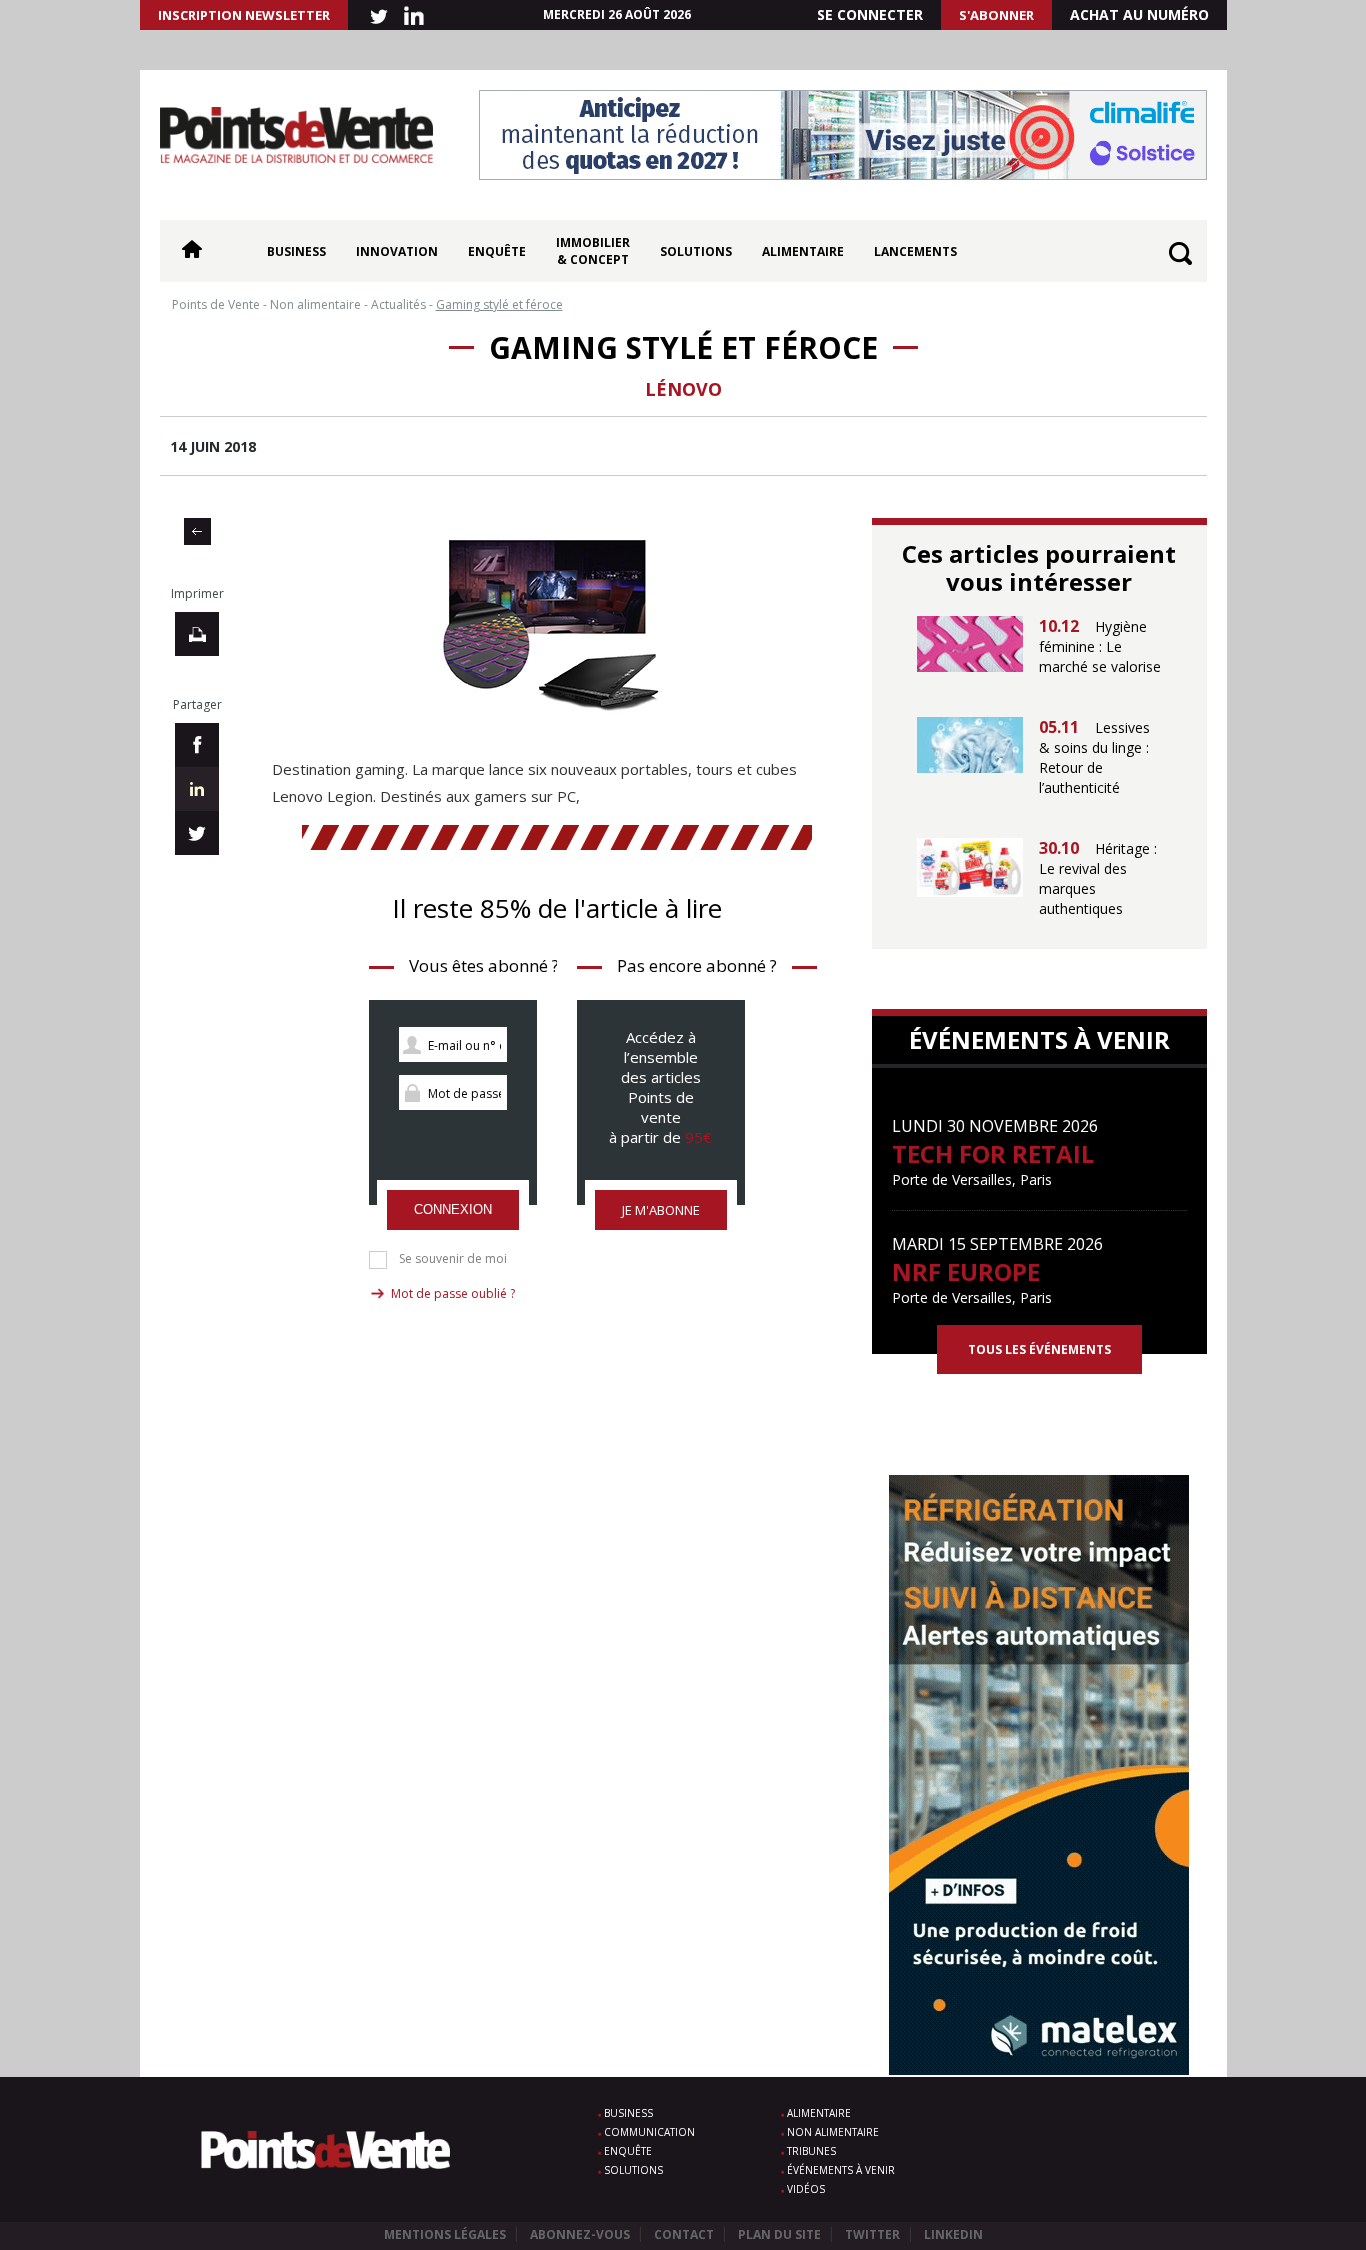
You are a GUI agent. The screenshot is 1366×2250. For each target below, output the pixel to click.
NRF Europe (966, 1271)
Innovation (397, 251)
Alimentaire (803, 251)
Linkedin (953, 2234)
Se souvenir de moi (453, 1259)
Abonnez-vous (580, 2234)
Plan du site (779, 2234)
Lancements (915, 251)
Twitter (872, 2234)
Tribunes (811, 2151)
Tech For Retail (993, 1153)
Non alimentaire (833, 2132)
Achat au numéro (1139, 14)
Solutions (696, 251)
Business (296, 251)
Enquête (497, 251)
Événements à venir (841, 2170)
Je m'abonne (661, 1210)
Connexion (453, 1209)
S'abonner (996, 15)
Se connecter (870, 14)
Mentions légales (445, 2234)
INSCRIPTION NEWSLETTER (244, 15)
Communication (649, 2132)
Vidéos (806, 2189)
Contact (684, 2234)
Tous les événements (1039, 1349)
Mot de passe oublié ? (453, 1293)
